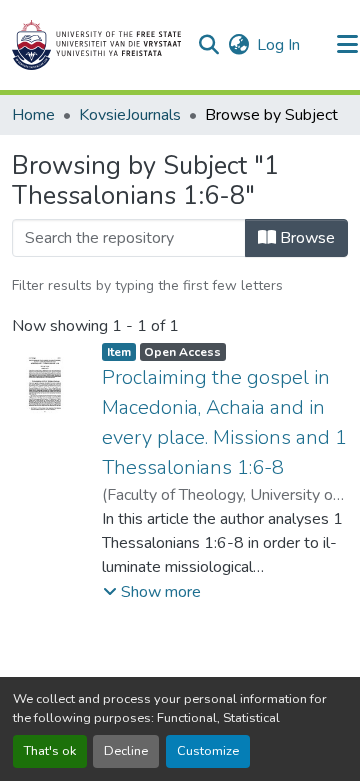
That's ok (50, 751)
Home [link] (33, 115)
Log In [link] (278, 45)
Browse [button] (305, 238)
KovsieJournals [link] (130, 115)
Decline (126, 751)
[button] (96, 45)
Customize (208, 751)
